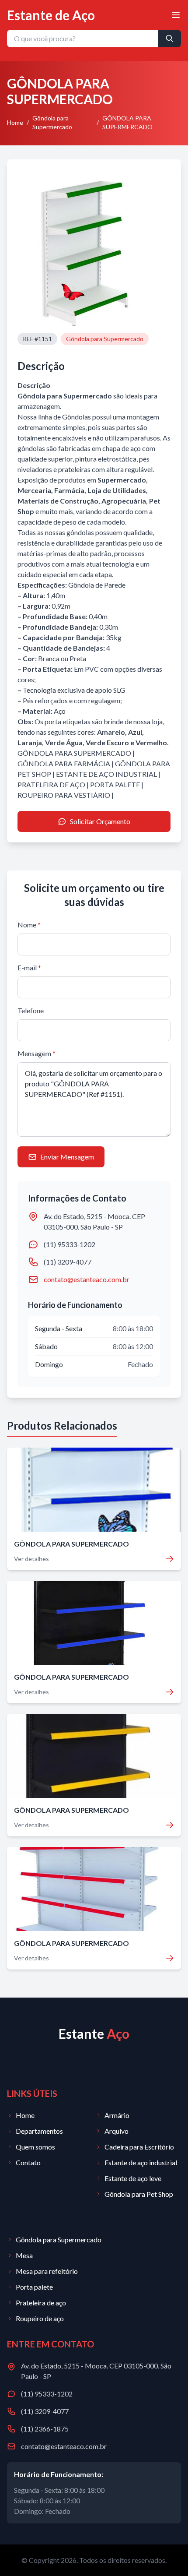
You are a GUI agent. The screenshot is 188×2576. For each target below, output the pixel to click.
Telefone (31, 1010)
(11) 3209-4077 (68, 1262)
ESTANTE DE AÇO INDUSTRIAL (106, 774)
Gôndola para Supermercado (52, 122)
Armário (117, 2115)
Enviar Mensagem (67, 1157)
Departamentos (39, 2131)
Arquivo (117, 2131)
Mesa (24, 2255)
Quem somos (35, 2147)
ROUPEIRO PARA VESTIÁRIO (64, 795)
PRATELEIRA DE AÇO (51, 784)
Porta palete (34, 2287)
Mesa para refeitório (47, 2271)
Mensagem (37, 1053)
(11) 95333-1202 (70, 1244)
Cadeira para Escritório (139, 2147)
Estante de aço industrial (141, 2162)
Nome (29, 925)
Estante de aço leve (133, 2178)
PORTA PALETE (115, 784)
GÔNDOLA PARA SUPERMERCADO (74, 753)
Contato (28, 2162)
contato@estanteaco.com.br (87, 1279)
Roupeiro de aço (40, 2318)
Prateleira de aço (41, 2303)
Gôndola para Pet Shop (139, 2194)
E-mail (29, 967)
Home (15, 122)
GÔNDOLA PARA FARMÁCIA (64, 763)
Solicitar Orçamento (100, 821)
